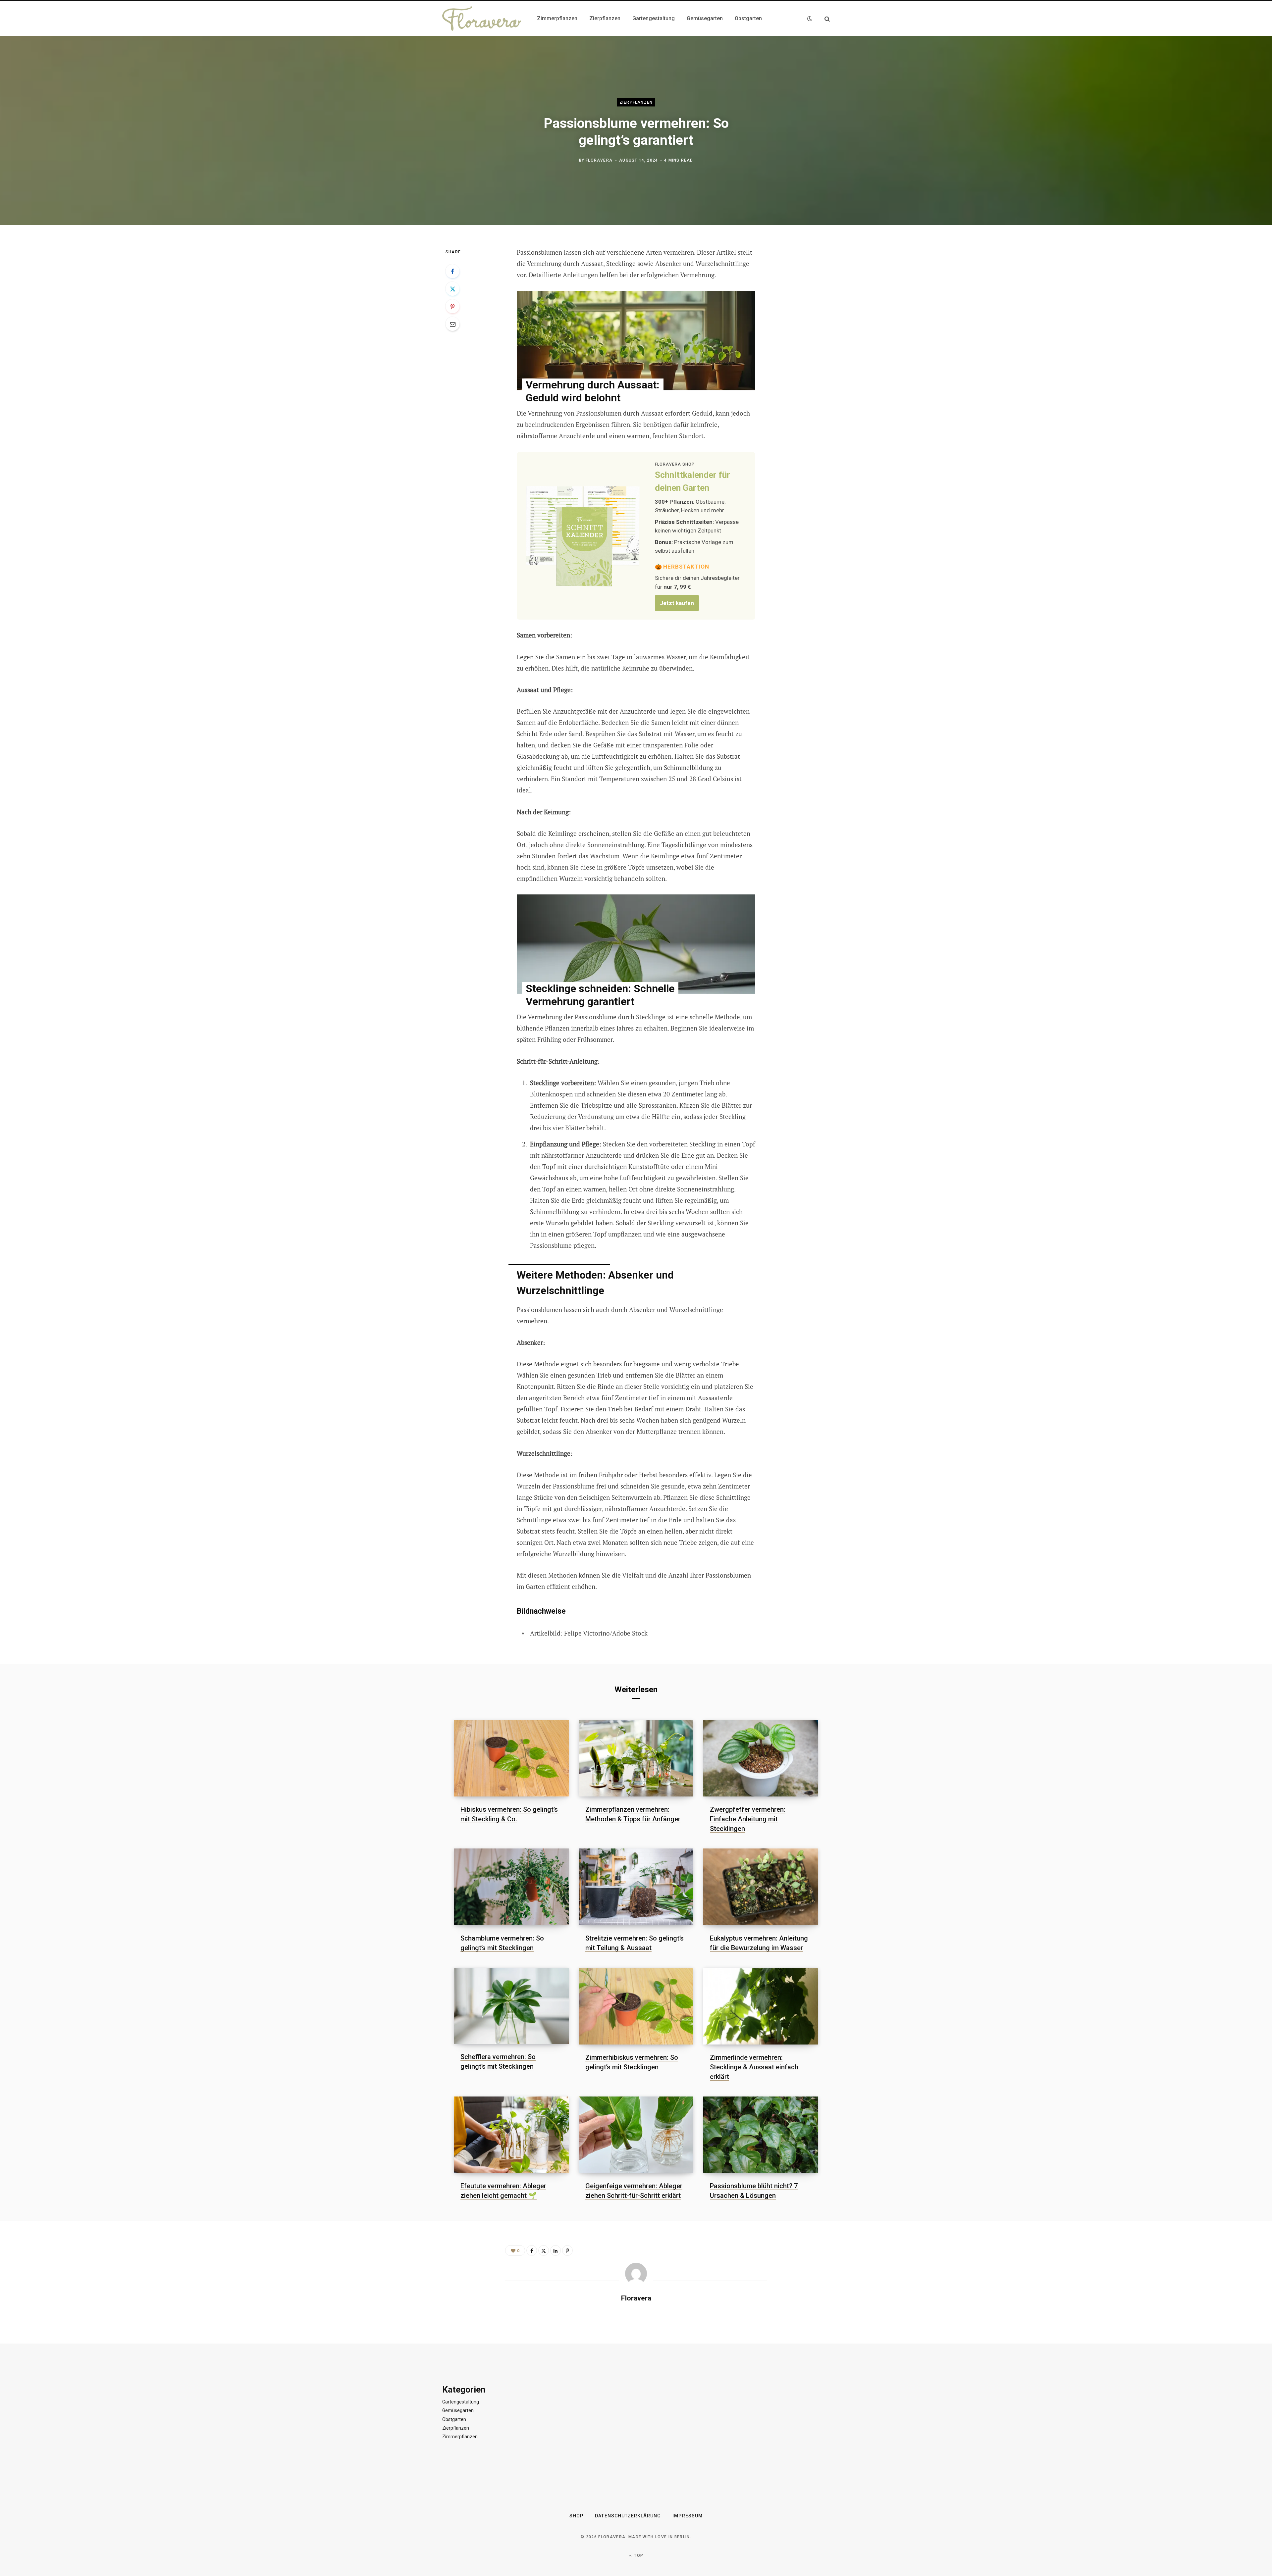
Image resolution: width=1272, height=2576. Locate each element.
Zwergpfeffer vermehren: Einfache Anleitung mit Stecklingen (748, 1819)
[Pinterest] (452, 306)
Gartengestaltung (461, 2402)
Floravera (599, 160)
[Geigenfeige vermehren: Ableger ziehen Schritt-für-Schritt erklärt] (636, 2135)
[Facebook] (452, 271)
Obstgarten (454, 2419)
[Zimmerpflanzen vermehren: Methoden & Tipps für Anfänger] (636, 1758)
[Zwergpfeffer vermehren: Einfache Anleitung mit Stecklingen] (761, 1758)
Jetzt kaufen (677, 603)
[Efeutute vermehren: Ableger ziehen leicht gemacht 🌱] (511, 2135)
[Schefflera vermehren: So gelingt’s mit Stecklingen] (511, 2006)
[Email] (452, 324)
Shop (576, 2516)
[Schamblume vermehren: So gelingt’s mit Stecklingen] (511, 1887)
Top (638, 2555)
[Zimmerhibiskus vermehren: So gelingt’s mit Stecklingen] (636, 2006)
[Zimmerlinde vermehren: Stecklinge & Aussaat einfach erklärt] (761, 2006)
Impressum (687, 2516)
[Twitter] (452, 289)
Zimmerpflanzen (460, 2437)
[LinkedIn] (556, 2250)
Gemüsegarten (458, 2410)
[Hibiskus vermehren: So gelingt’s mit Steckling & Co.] (511, 1758)
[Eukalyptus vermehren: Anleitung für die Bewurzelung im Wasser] (761, 1887)
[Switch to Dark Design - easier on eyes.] (810, 19)
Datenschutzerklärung (628, 2516)
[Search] (824, 19)
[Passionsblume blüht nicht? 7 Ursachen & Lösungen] (761, 2135)
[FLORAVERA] (482, 19)
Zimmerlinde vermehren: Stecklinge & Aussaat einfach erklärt (754, 2067)
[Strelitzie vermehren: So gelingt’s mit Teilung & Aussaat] (636, 1887)
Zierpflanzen (636, 102)
